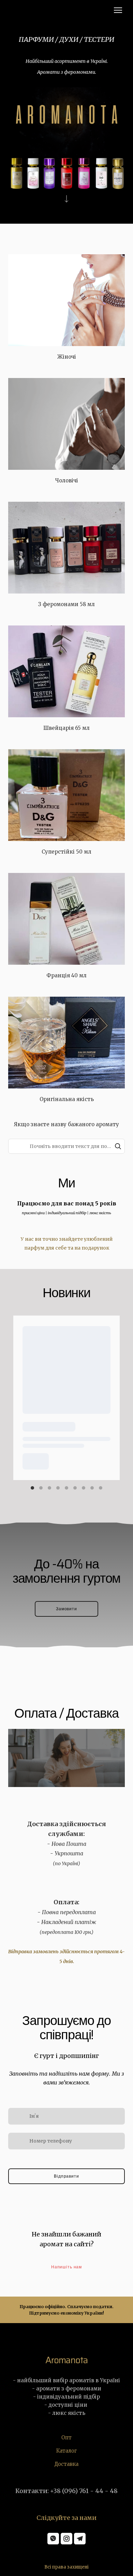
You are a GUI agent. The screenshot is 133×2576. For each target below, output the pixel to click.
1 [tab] (33, 1488)
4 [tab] (58, 1488)
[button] (118, 1146)
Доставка (66, 2464)
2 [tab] (41, 1488)
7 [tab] (84, 1488)
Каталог (66, 2451)
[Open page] (66, 300)
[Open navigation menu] (118, 10)
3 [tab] (50, 1488)
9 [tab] (101, 1488)
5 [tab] (67, 1488)
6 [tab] (75, 1488)
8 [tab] (92, 1488)
